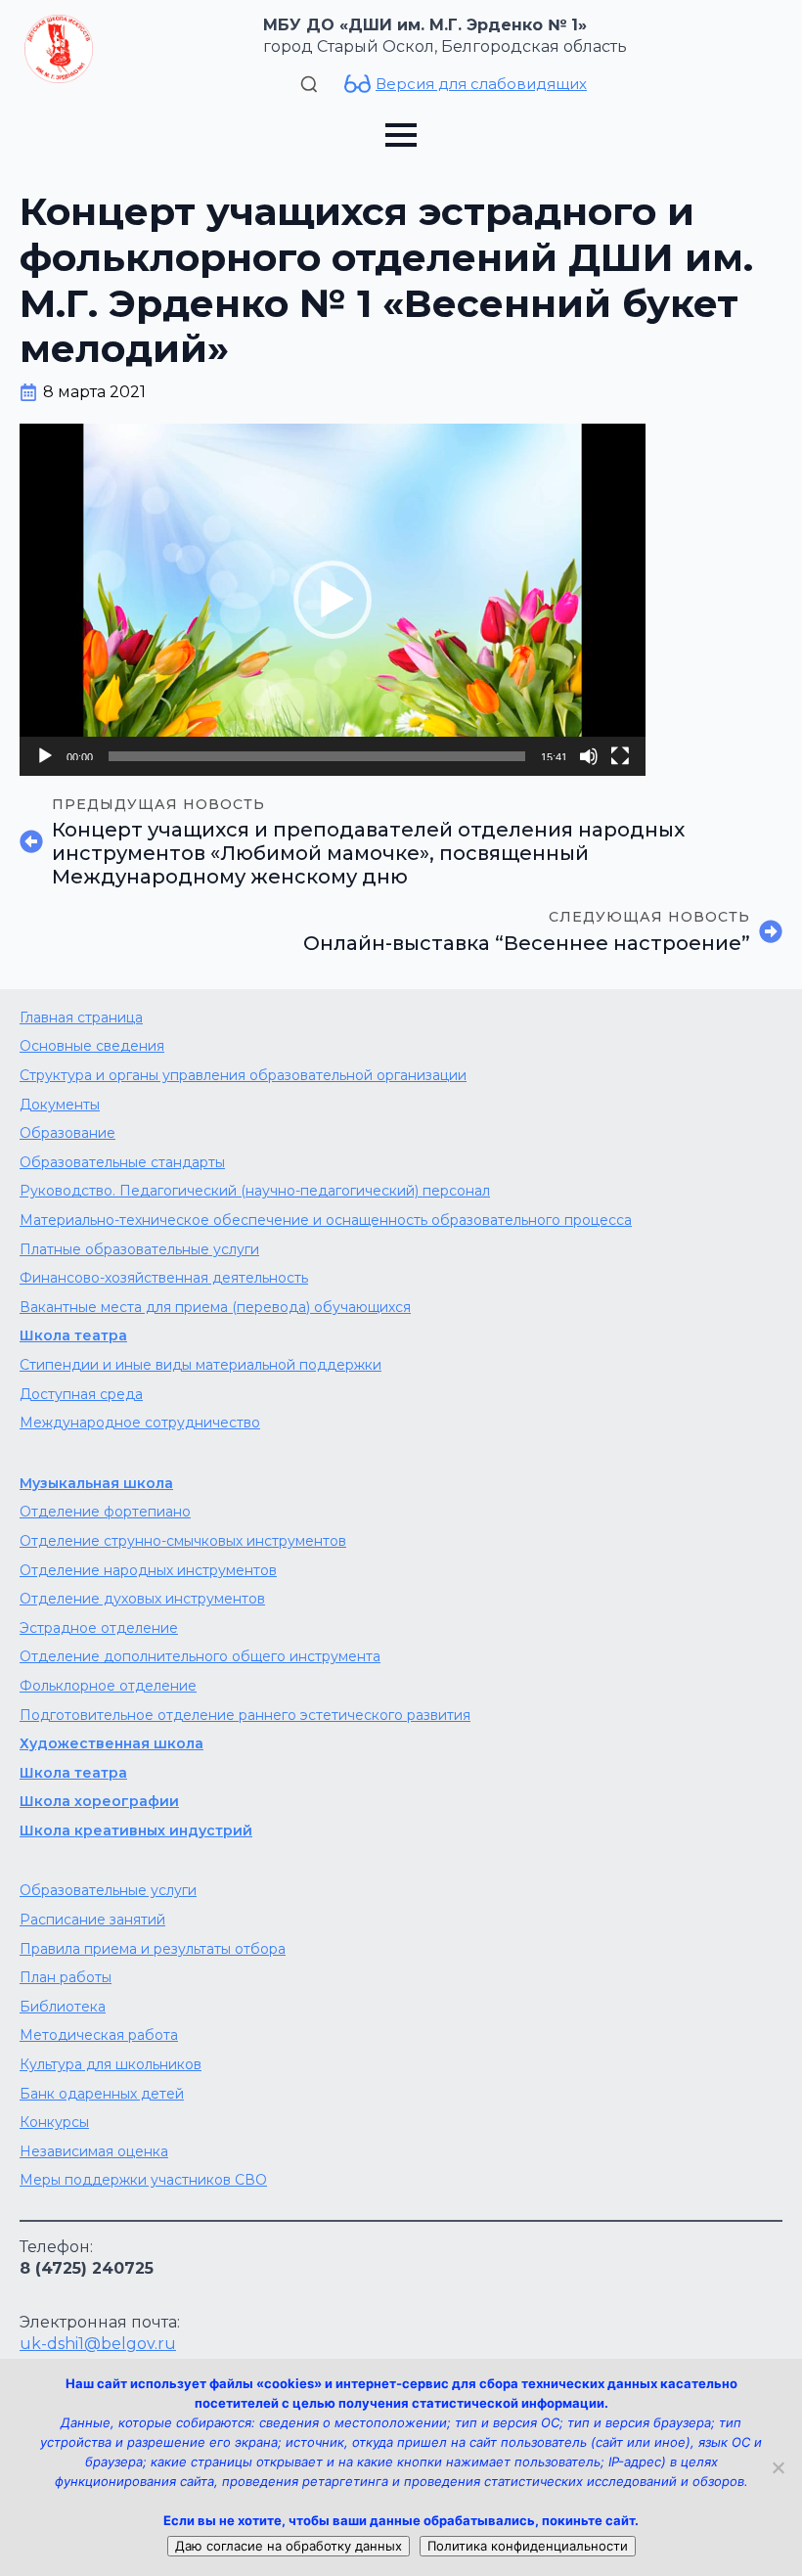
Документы (60, 1105)
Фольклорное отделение (108, 1686)
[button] (333, 600)
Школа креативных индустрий (136, 1830)
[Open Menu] (401, 135)
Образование (67, 1133)
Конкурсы (54, 2122)
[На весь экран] (620, 756)
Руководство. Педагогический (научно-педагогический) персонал (255, 1191)
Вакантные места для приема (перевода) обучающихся (215, 1307)
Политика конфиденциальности (528, 2546)
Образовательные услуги (108, 1890)
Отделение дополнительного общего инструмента (200, 1656)
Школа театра (73, 1335)
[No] (778, 2467)
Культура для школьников (111, 2064)
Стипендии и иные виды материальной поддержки (200, 1365)
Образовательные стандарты (122, 1162)
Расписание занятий (92, 1920)
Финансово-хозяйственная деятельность (164, 1278)
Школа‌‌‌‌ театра (73, 1773)
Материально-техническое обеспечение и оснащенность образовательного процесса (326, 1220)
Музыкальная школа (96, 1483)
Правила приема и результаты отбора (153, 1949)
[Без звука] (589, 756)
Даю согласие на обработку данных (289, 2546)
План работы (66, 1977)
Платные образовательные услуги (139, 1249)
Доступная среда (81, 1394)
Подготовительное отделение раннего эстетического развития (245, 1715)
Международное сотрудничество (140, 1423)
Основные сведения (92, 1046)
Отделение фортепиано (105, 1512)
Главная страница (81, 1017)
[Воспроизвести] (45, 756)
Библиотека (63, 2007)
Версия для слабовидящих (481, 84)
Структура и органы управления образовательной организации (243, 1075)
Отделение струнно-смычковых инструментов (183, 1541)
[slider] (317, 756)
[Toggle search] (309, 84)
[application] (333, 600)
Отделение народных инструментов (148, 1570)
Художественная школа (111, 1743)
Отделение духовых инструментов (142, 1599)
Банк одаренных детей (102, 2094)
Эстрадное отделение (99, 1628)
